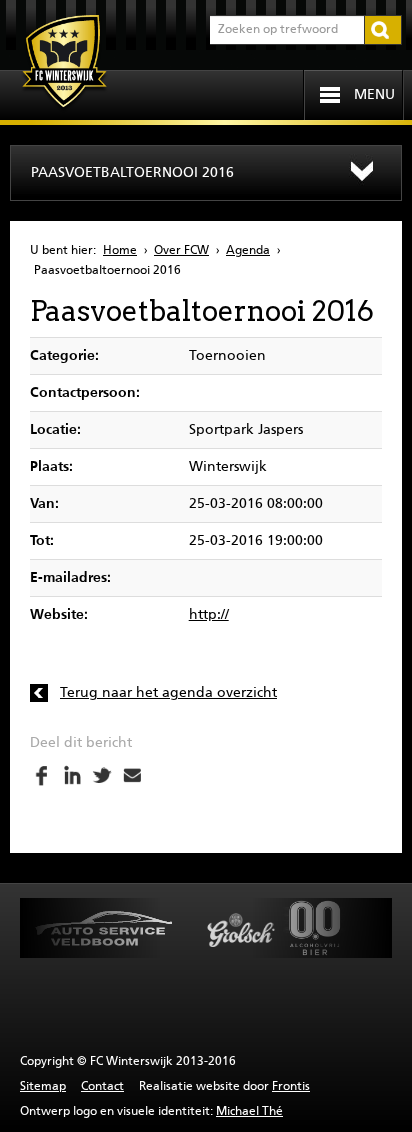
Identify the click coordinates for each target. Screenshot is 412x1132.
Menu (374, 95)
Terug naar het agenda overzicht (168, 693)
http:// (209, 615)
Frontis (291, 1087)
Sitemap (43, 1087)
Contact (102, 1087)
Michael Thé (249, 1112)
